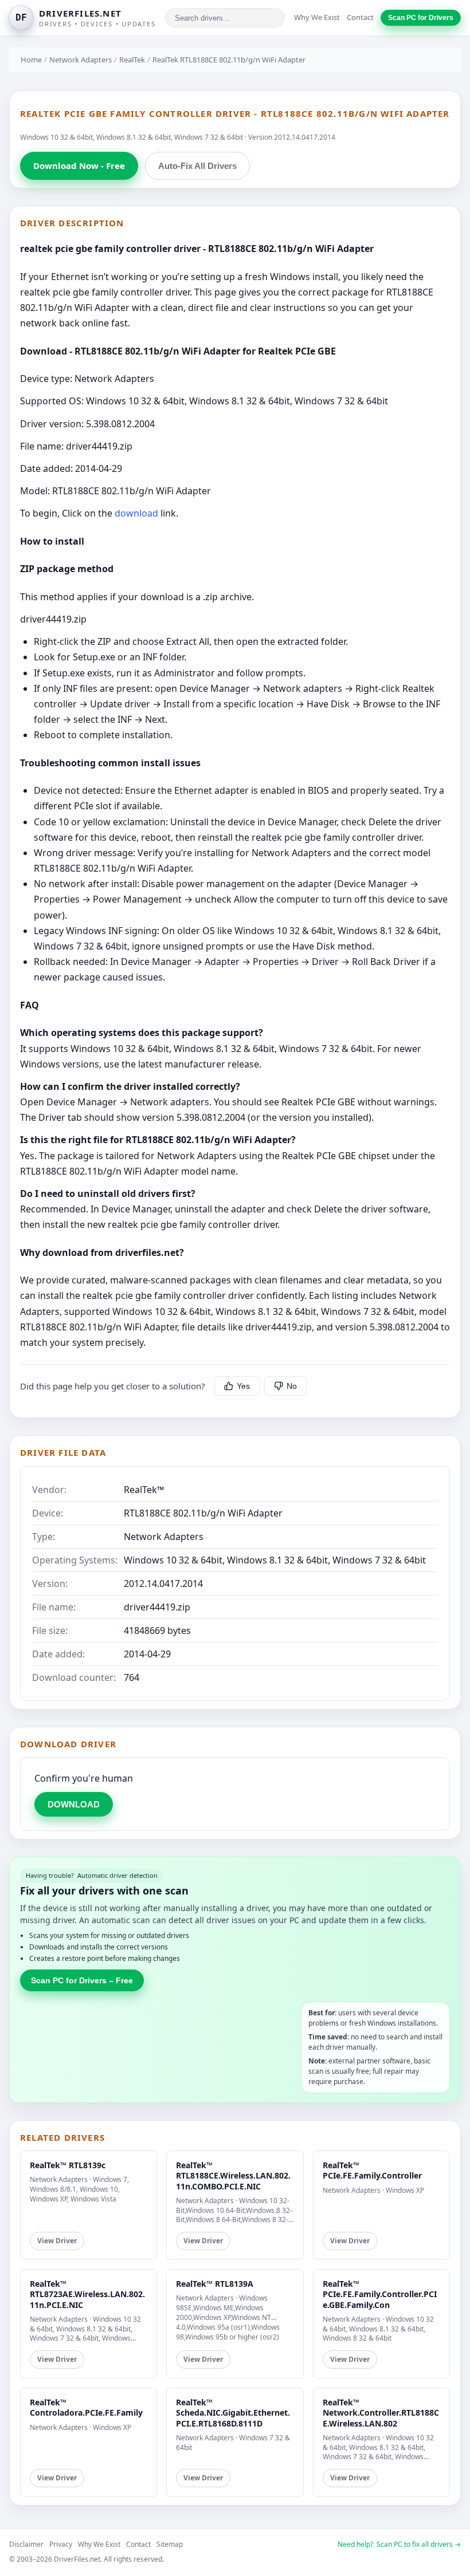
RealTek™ (144, 1490)
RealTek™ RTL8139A (215, 2284)
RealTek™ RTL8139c (68, 2165)
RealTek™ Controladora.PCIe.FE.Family (86, 2407)
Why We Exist (317, 17)
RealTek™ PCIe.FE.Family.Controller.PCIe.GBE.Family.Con (380, 2294)
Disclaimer (26, 2544)
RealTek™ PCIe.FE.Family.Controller (372, 2170)
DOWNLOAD (74, 1804)
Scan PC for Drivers (421, 18)
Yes (243, 1386)
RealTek (132, 60)
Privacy (61, 2544)
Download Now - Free (79, 166)
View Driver (57, 2241)
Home (31, 60)
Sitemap (170, 2544)
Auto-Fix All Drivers (197, 166)
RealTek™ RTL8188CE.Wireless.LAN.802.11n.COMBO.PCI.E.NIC (233, 2175)
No (292, 1386)
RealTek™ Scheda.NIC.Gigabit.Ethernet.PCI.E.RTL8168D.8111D (233, 2412)
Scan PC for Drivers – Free (82, 1980)
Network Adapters (81, 60)
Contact (360, 17)
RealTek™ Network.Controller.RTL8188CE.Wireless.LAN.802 (381, 2412)
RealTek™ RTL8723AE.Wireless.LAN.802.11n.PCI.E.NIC (87, 2294)
